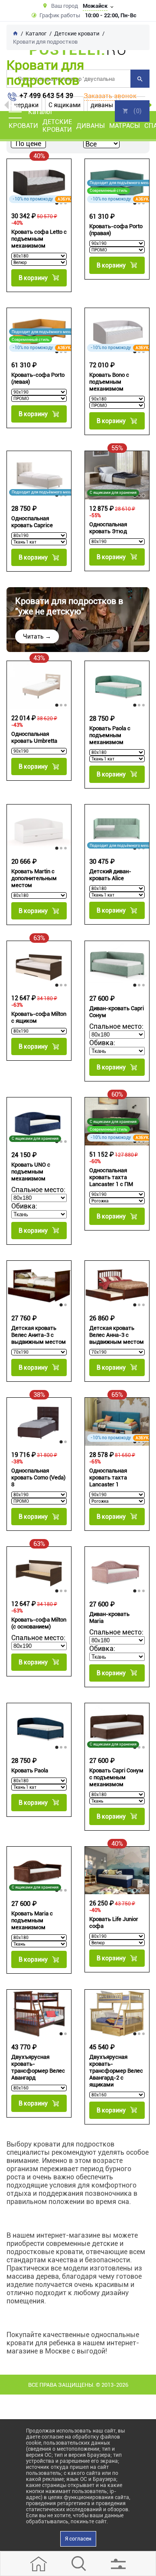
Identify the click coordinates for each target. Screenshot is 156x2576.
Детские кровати (57, 126)
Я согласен (78, 2539)
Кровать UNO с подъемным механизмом (31, 1172)
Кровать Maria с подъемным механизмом (32, 1920)
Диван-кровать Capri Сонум (117, 1012)
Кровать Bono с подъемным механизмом (109, 382)
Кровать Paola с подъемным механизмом (110, 735)
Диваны (91, 126)
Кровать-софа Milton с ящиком (39, 1017)
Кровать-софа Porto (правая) (116, 230)
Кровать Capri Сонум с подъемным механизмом (116, 1777)
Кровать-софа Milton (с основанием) (39, 1623)
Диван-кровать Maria (109, 1617)
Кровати (23, 126)
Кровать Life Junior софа (114, 1922)
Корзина (132, 111)
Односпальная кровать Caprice (32, 522)
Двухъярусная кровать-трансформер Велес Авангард (38, 2067)
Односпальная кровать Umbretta (34, 737)
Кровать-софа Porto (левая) (38, 378)
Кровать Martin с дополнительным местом (34, 878)
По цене (28, 144)
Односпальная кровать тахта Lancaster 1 (108, 1477)
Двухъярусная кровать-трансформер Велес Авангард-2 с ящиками (116, 2071)
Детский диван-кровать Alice (110, 875)
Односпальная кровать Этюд (108, 528)
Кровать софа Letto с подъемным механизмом (39, 239)
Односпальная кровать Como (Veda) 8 (38, 1477)
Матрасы (125, 126)
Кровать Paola (30, 1770)
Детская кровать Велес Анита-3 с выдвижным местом (39, 1335)
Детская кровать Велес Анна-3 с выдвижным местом (117, 1335)
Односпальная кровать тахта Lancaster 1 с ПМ (111, 1177)
